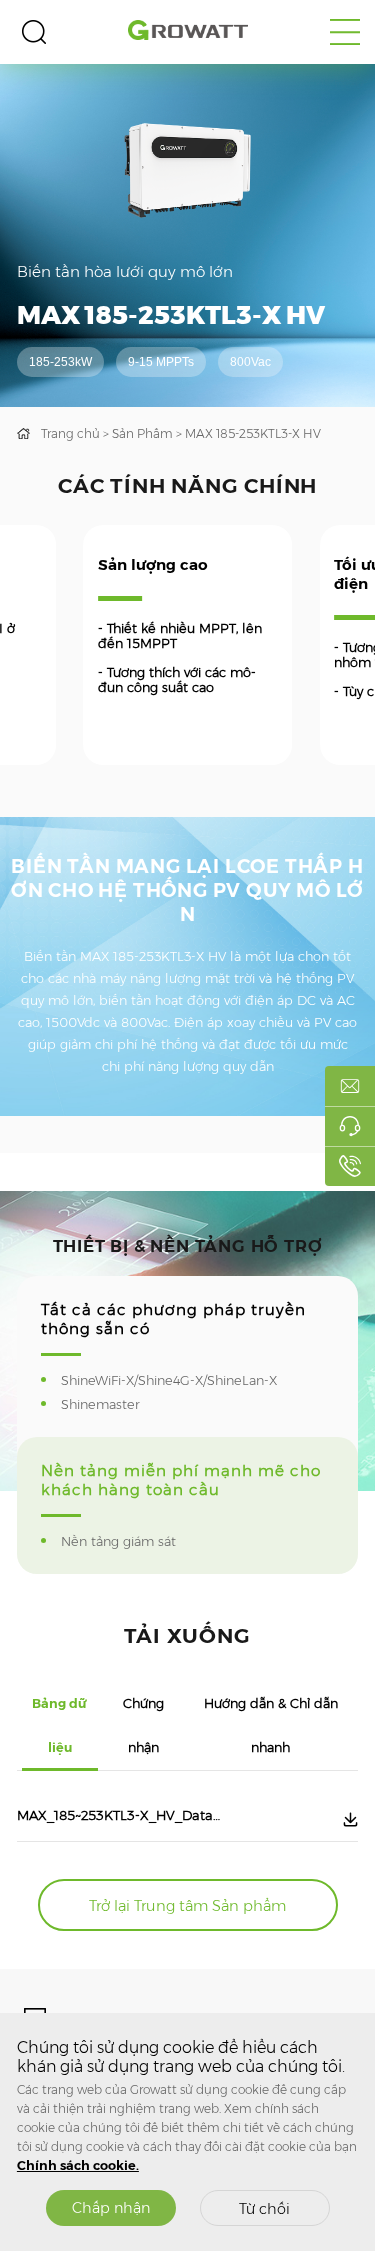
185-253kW (60, 361)
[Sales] (350, 1086)
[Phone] (350, 1166)
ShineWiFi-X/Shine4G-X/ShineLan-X (182, 1380)
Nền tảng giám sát (131, 1541)
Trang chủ (70, 433)
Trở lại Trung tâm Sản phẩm (187, 1906)
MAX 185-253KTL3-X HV (253, 433)
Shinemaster (113, 1404)
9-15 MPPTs (161, 361)
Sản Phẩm (142, 433)
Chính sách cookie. (78, 2165)
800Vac (250, 361)
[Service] (350, 1126)
